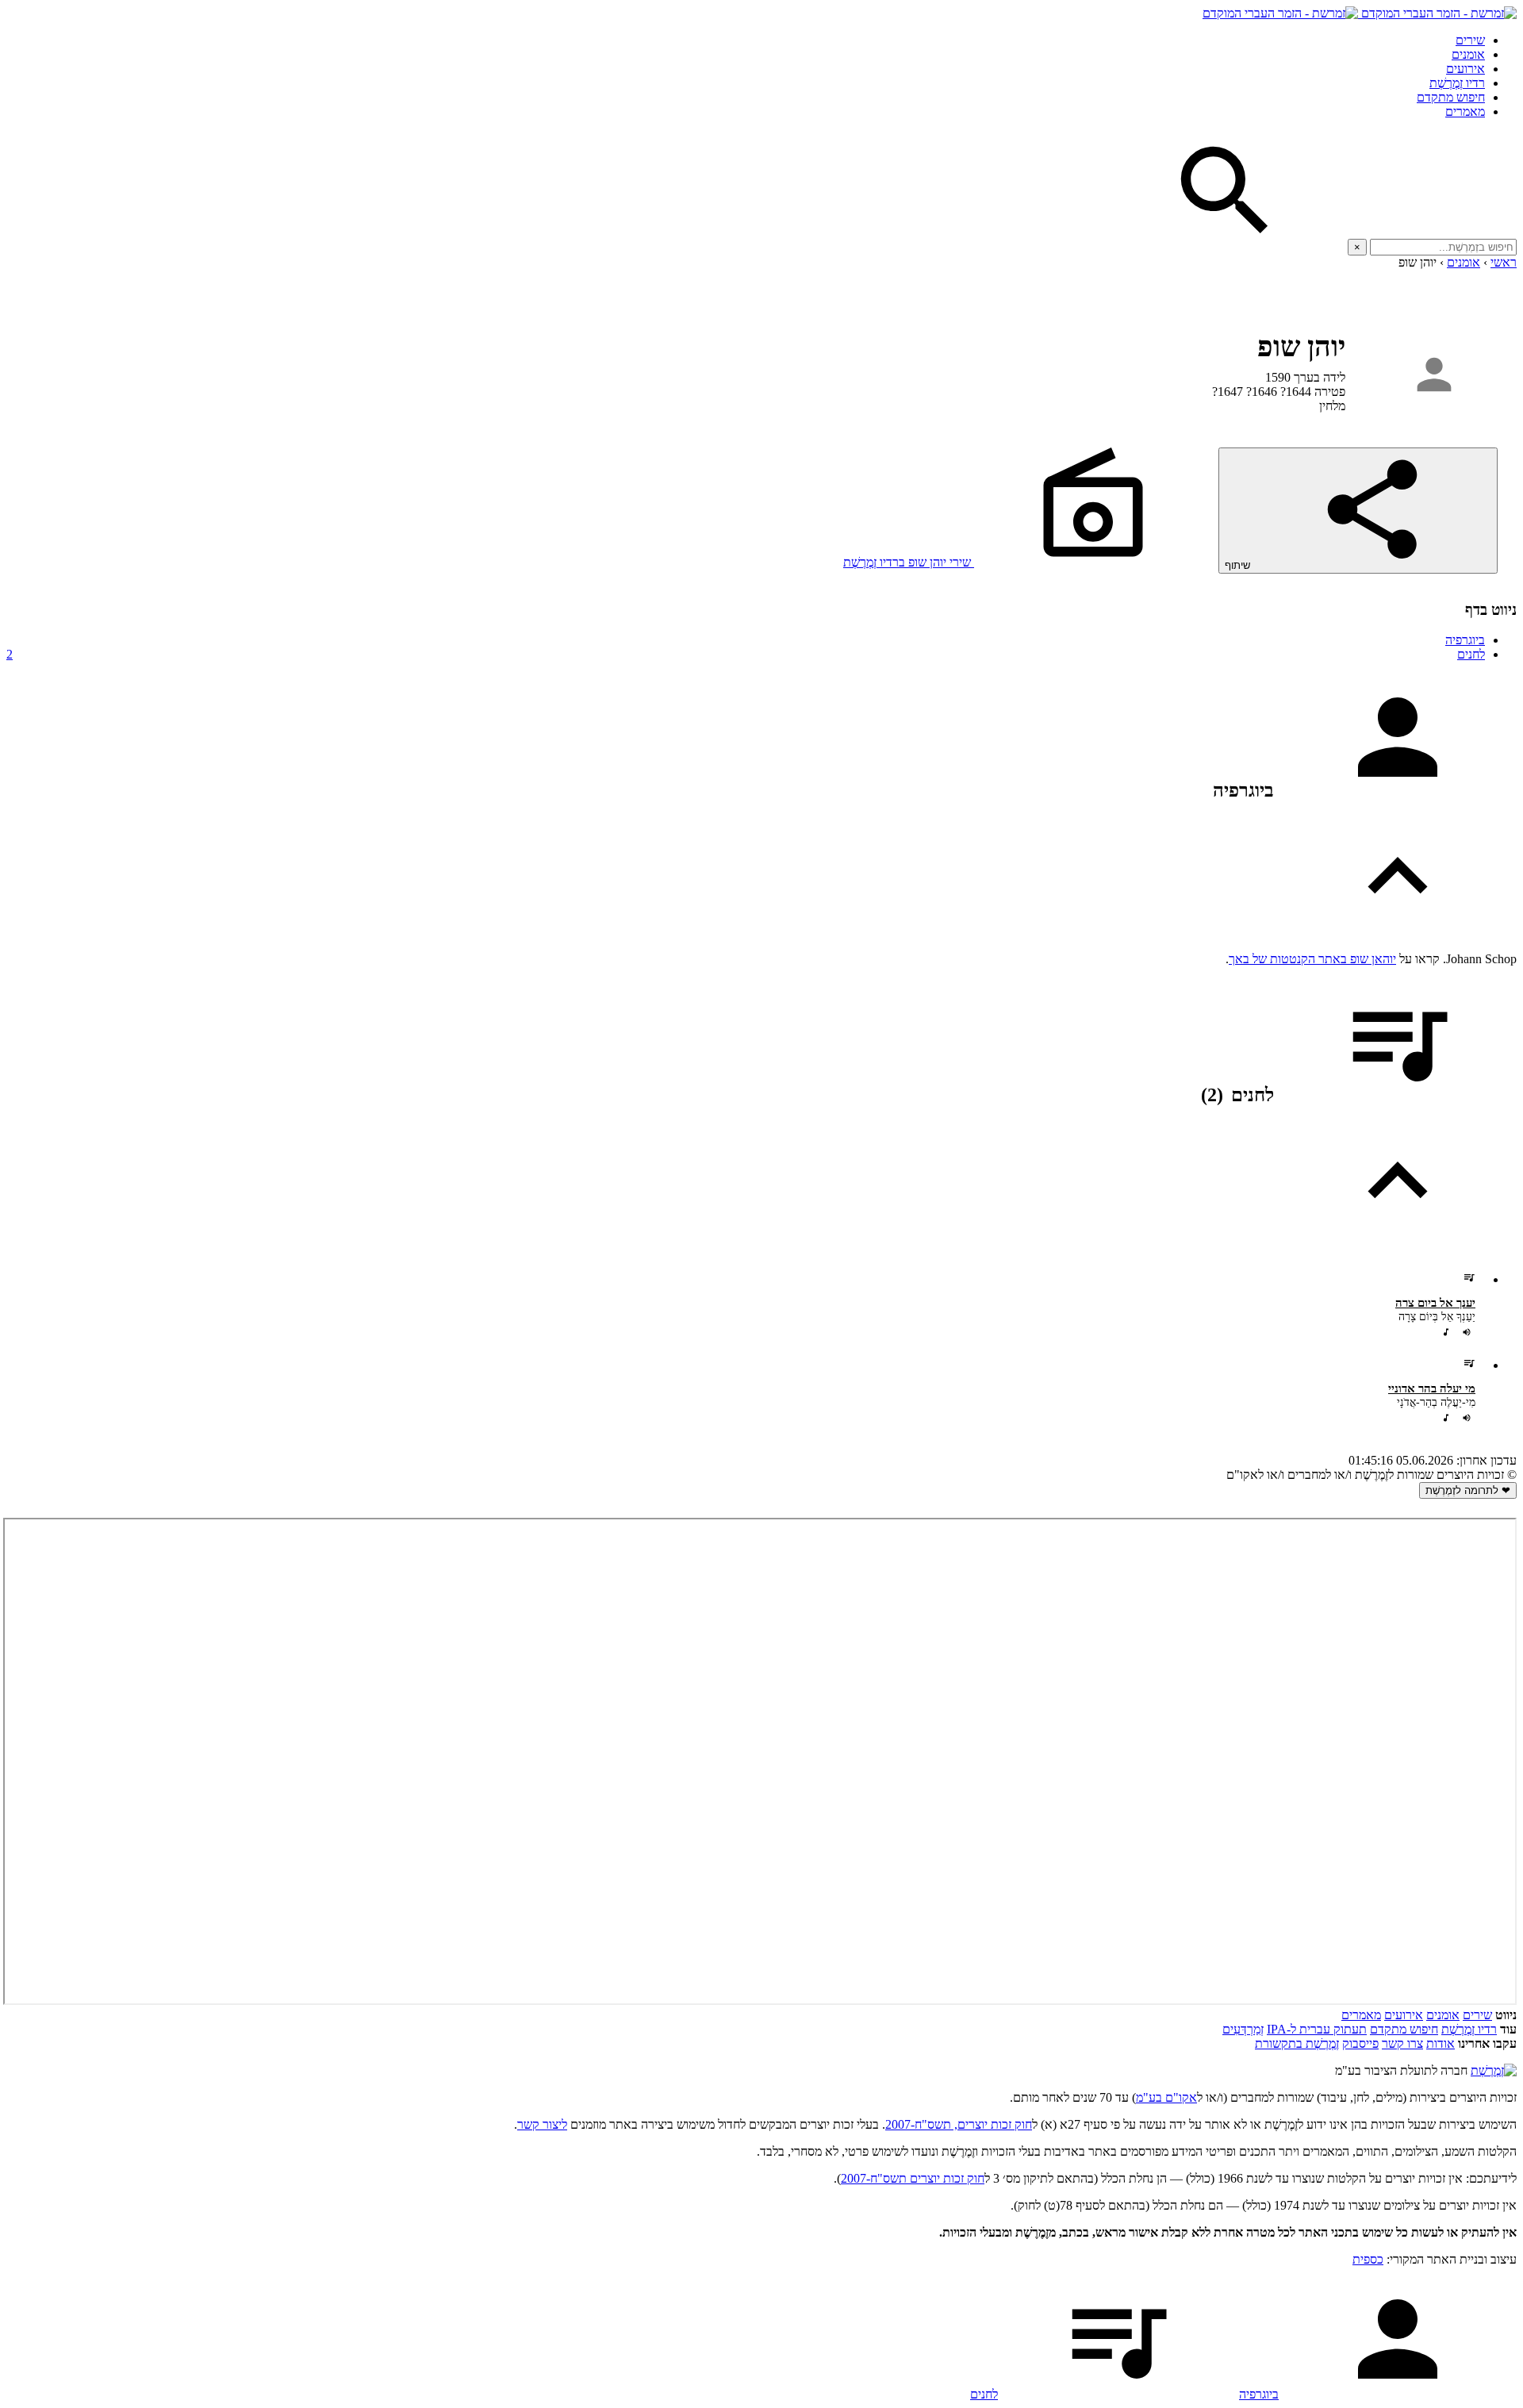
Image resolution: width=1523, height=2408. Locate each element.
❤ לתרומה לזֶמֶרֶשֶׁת (1468, 1490)
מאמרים (1465, 111)
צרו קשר (1402, 2043)
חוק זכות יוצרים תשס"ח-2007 (913, 2178)
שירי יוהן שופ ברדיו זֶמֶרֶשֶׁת (909, 562)
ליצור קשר (542, 2124)
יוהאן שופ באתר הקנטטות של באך (1312, 959)
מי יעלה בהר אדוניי (1432, 1388)
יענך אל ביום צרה (1435, 1303)
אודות (1441, 2043)
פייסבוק (1360, 2043)
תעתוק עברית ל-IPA (1317, 2029)
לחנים (746, 654)
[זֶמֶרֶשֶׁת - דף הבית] (1494, 2070)
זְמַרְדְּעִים (1243, 2029)
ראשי (1504, 262)
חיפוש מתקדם (1451, 97)
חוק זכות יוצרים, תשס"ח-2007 (959, 2124)
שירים (1470, 40)
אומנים (1468, 54)
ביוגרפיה (1465, 640)
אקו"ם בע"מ (1166, 2097)
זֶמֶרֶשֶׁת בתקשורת (1297, 2043)
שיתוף (1239, 565)
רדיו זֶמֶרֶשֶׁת (1457, 83)
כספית (1368, 2259)
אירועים (1465, 69)
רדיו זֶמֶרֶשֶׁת (1469, 2029)
